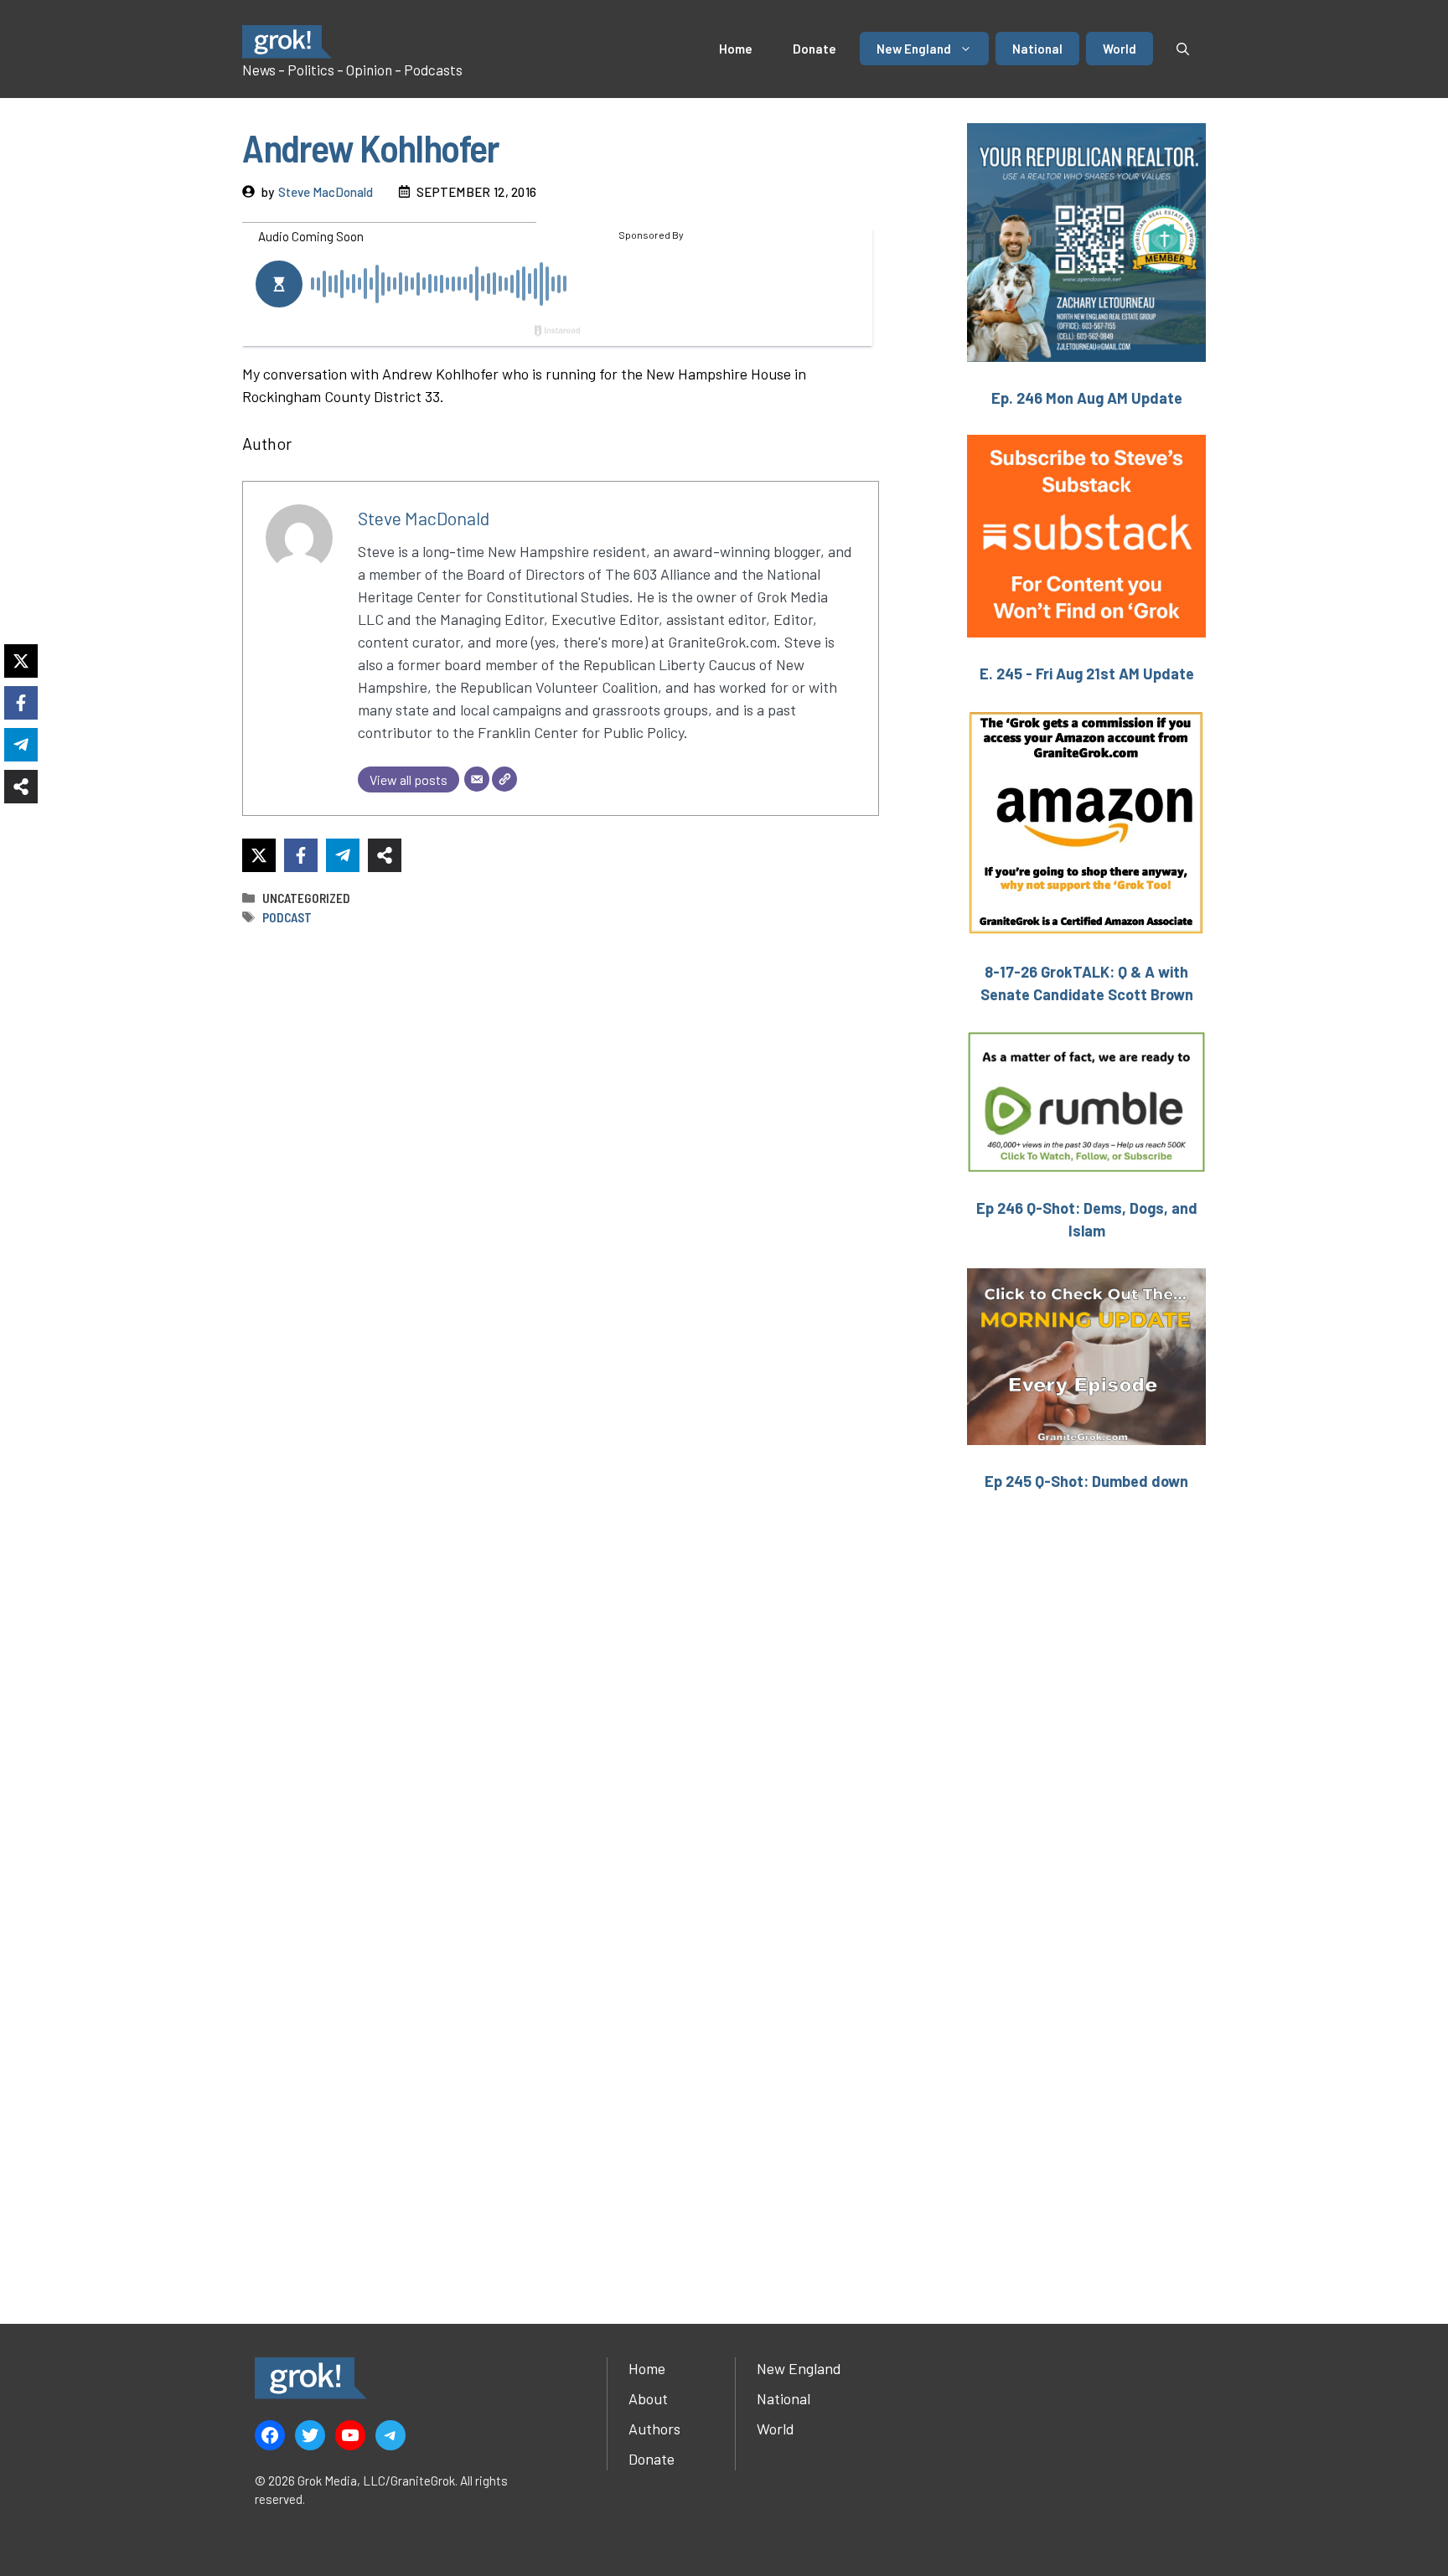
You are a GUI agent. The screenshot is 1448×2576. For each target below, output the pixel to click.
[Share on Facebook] (301, 855)
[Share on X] (259, 855)
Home (736, 49)
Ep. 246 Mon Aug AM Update (1087, 398)
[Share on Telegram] (343, 855)
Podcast (287, 917)
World (1120, 49)
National (1037, 49)
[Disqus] (561, 1603)
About (648, 2398)
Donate (814, 49)
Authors (654, 2429)
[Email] (477, 779)
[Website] (504, 779)
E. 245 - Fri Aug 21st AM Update (1087, 674)
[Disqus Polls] (561, 1162)
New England (914, 49)
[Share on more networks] (385, 855)
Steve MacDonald (326, 192)
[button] (1183, 49)
